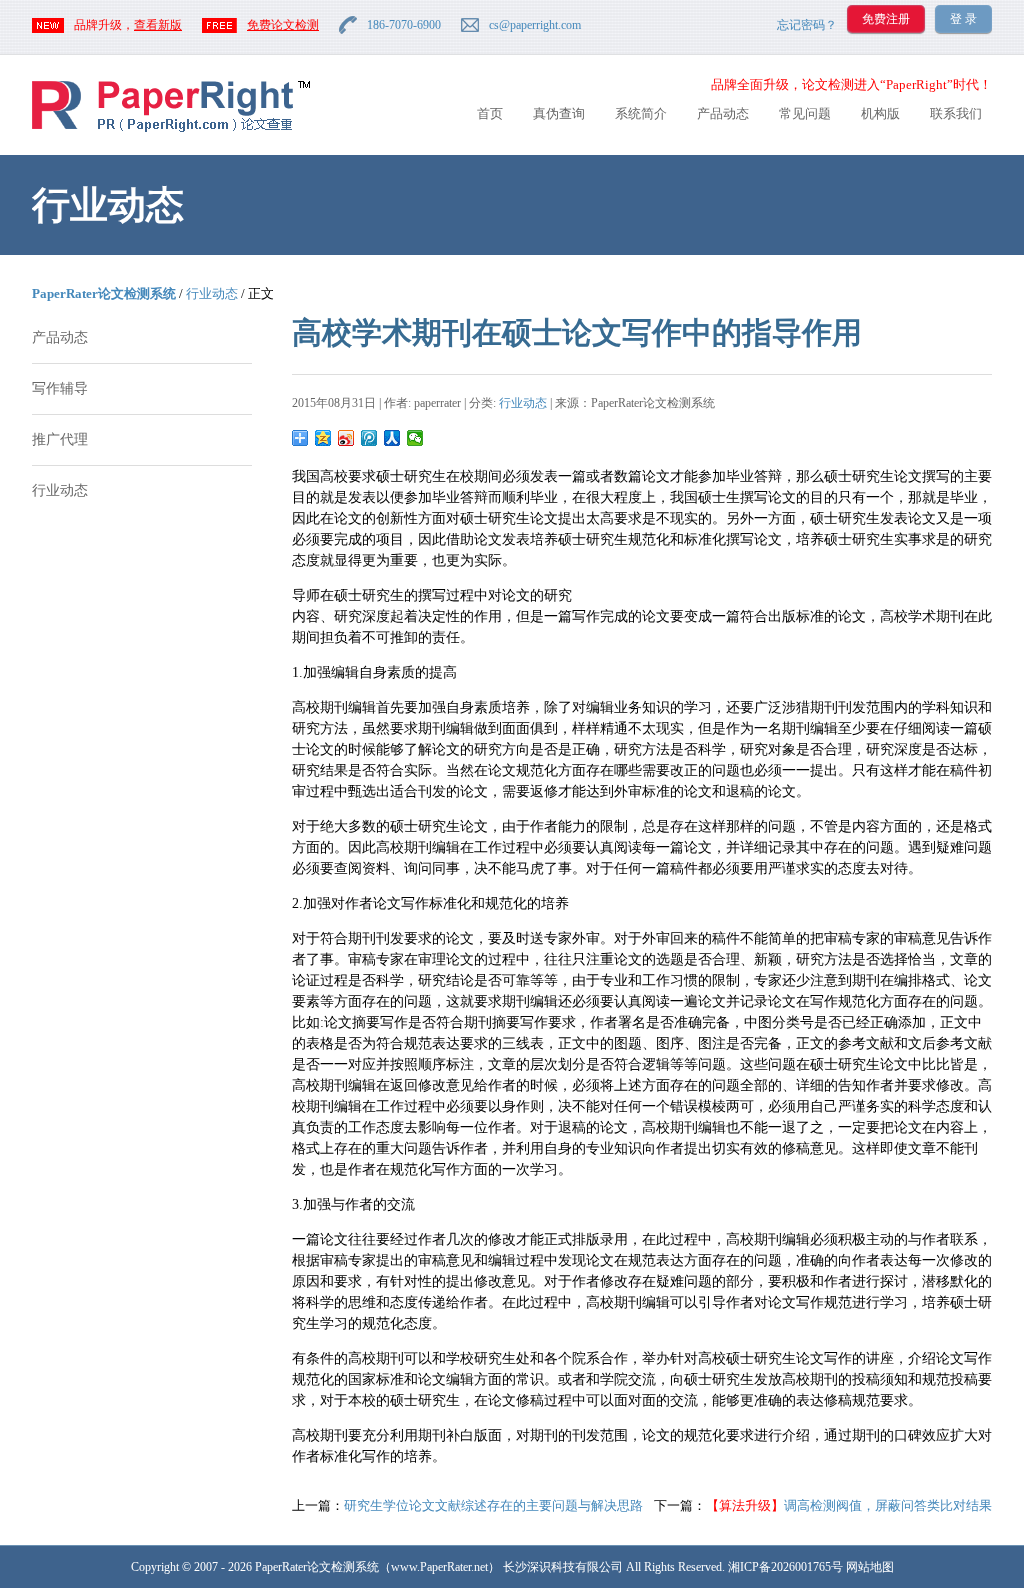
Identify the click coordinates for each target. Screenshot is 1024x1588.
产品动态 (723, 113)
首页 (490, 113)
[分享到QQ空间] (323, 438)
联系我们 (956, 113)
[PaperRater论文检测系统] (171, 130)
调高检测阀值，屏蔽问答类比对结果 (849, 1505)
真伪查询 (559, 113)
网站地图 (870, 1567)
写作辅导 (60, 388)
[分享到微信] (415, 438)
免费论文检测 (283, 25)
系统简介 (641, 113)
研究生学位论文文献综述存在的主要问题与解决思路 (493, 1505)
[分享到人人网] (392, 438)
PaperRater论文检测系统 (104, 293)
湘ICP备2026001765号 (785, 1567)
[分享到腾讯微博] (369, 438)
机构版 (880, 113)
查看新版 (158, 25)
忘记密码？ (807, 25)
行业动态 (212, 293)
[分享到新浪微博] (346, 438)
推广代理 (60, 439)
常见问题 (805, 113)
